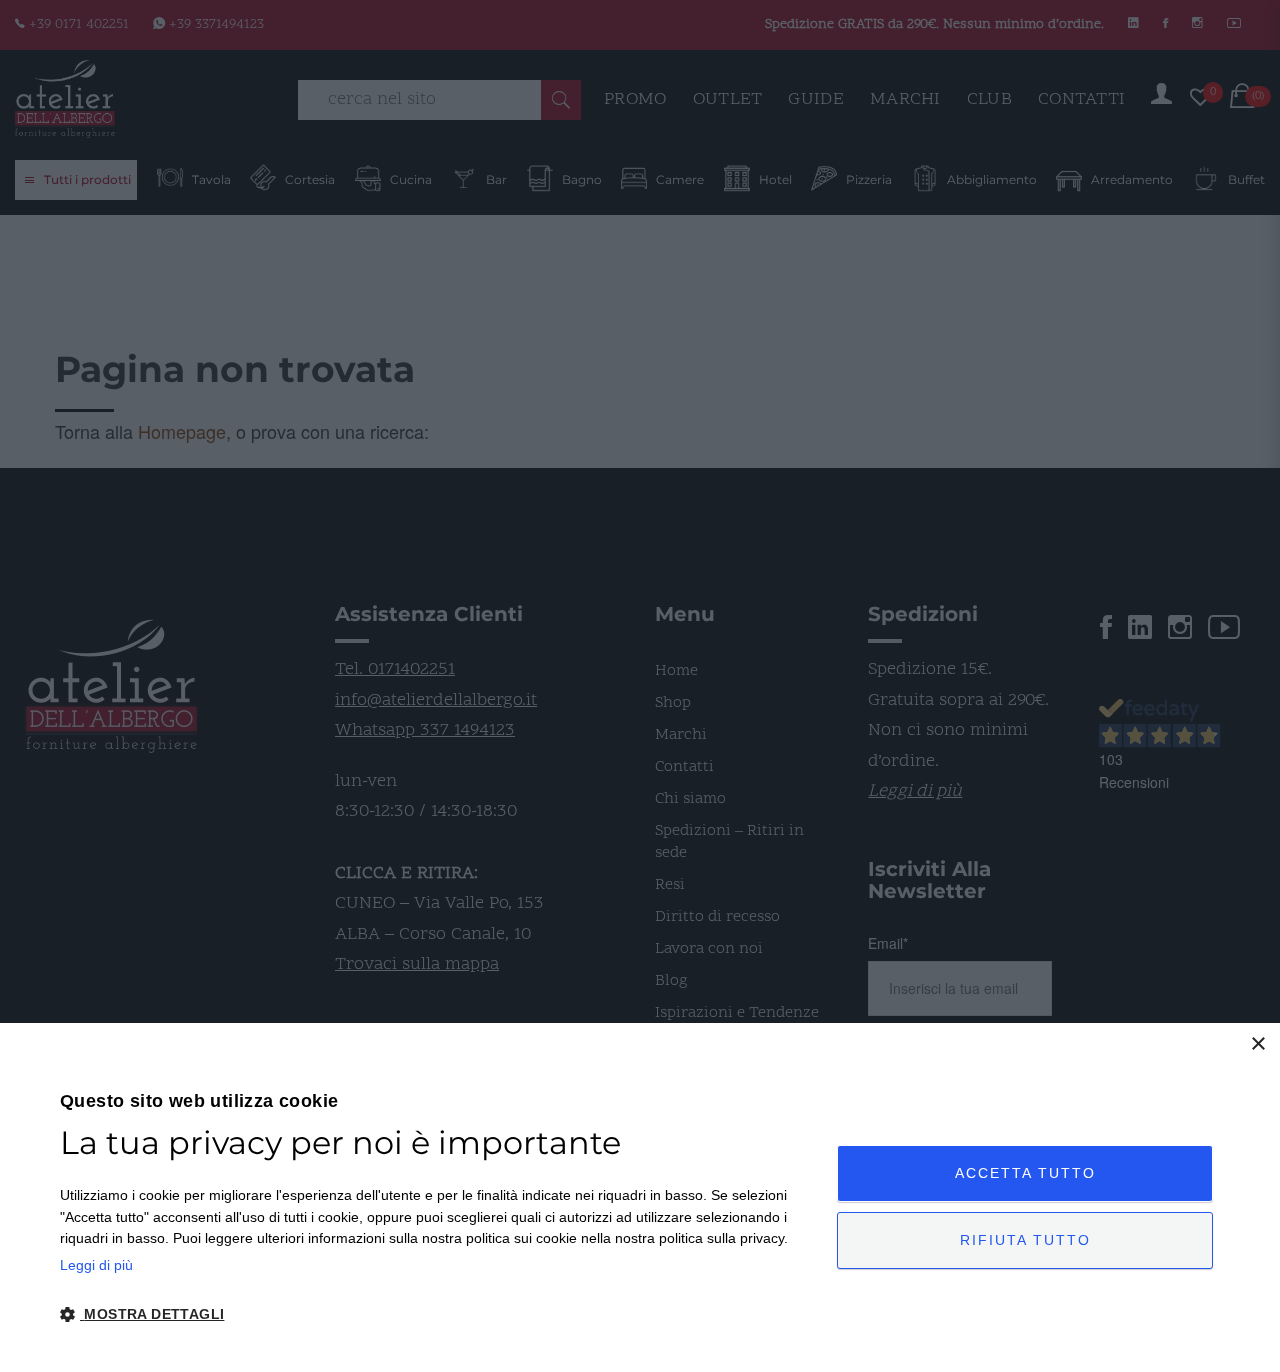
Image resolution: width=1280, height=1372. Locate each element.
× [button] (1257, 1044)
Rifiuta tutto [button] (1025, 1240)
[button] (437, 1315)
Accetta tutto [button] (1025, 1173)
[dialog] (640, 1197)
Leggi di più (96, 1265)
